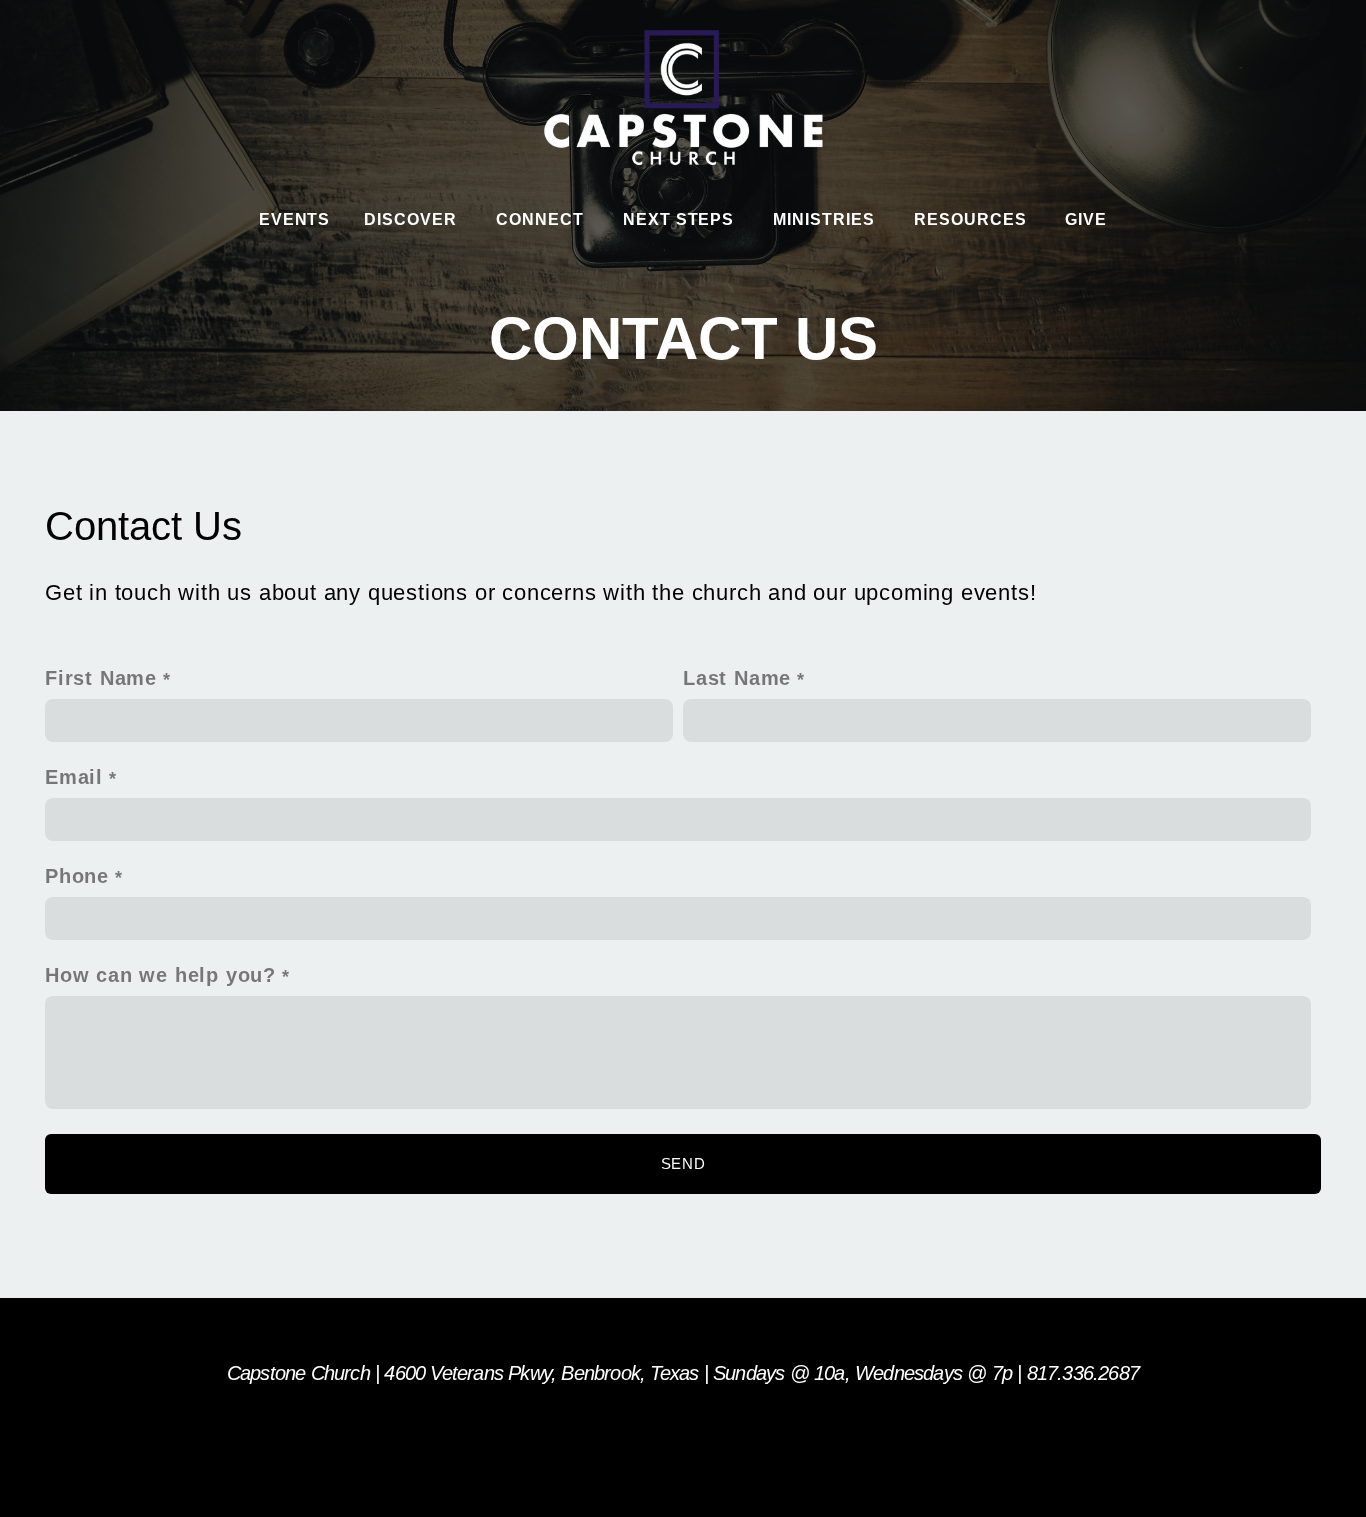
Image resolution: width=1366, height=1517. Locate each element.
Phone (77, 876)
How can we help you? (160, 975)
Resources (973, 219)
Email (74, 777)
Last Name (737, 678)
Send (683, 1163)
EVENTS (295, 219)
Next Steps (681, 219)
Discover (413, 219)
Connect (542, 219)
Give (1086, 219)
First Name (101, 678)
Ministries (826, 219)
